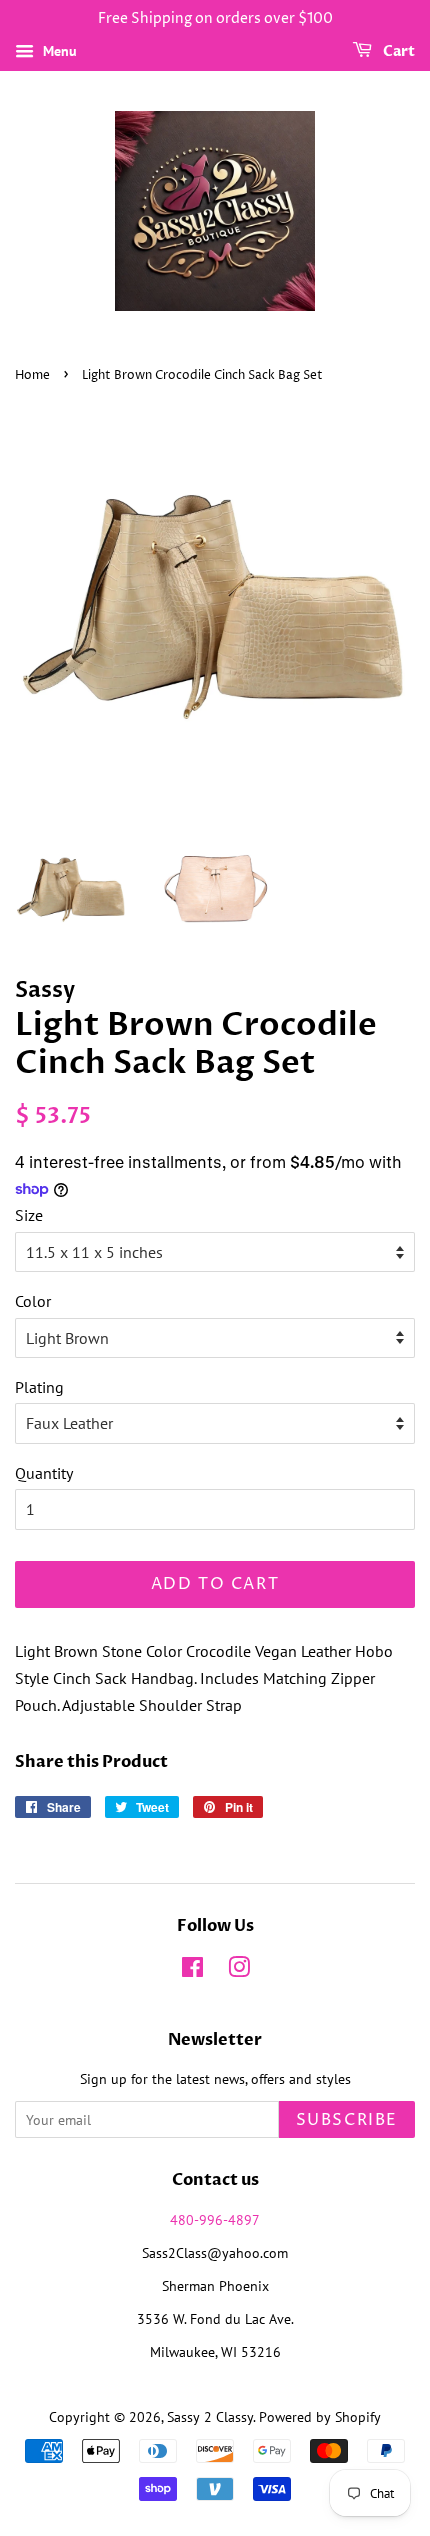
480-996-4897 (215, 2220)
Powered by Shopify (320, 2417)
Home (32, 375)
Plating (39, 1387)
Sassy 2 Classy (210, 2417)
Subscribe (347, 2120)
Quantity (44, 1473)
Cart (397, 51)
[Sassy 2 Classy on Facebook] (192, 1971)
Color (33, 1301)
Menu (58, 51)
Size (29, 1215)
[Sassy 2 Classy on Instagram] (239, 1971)
